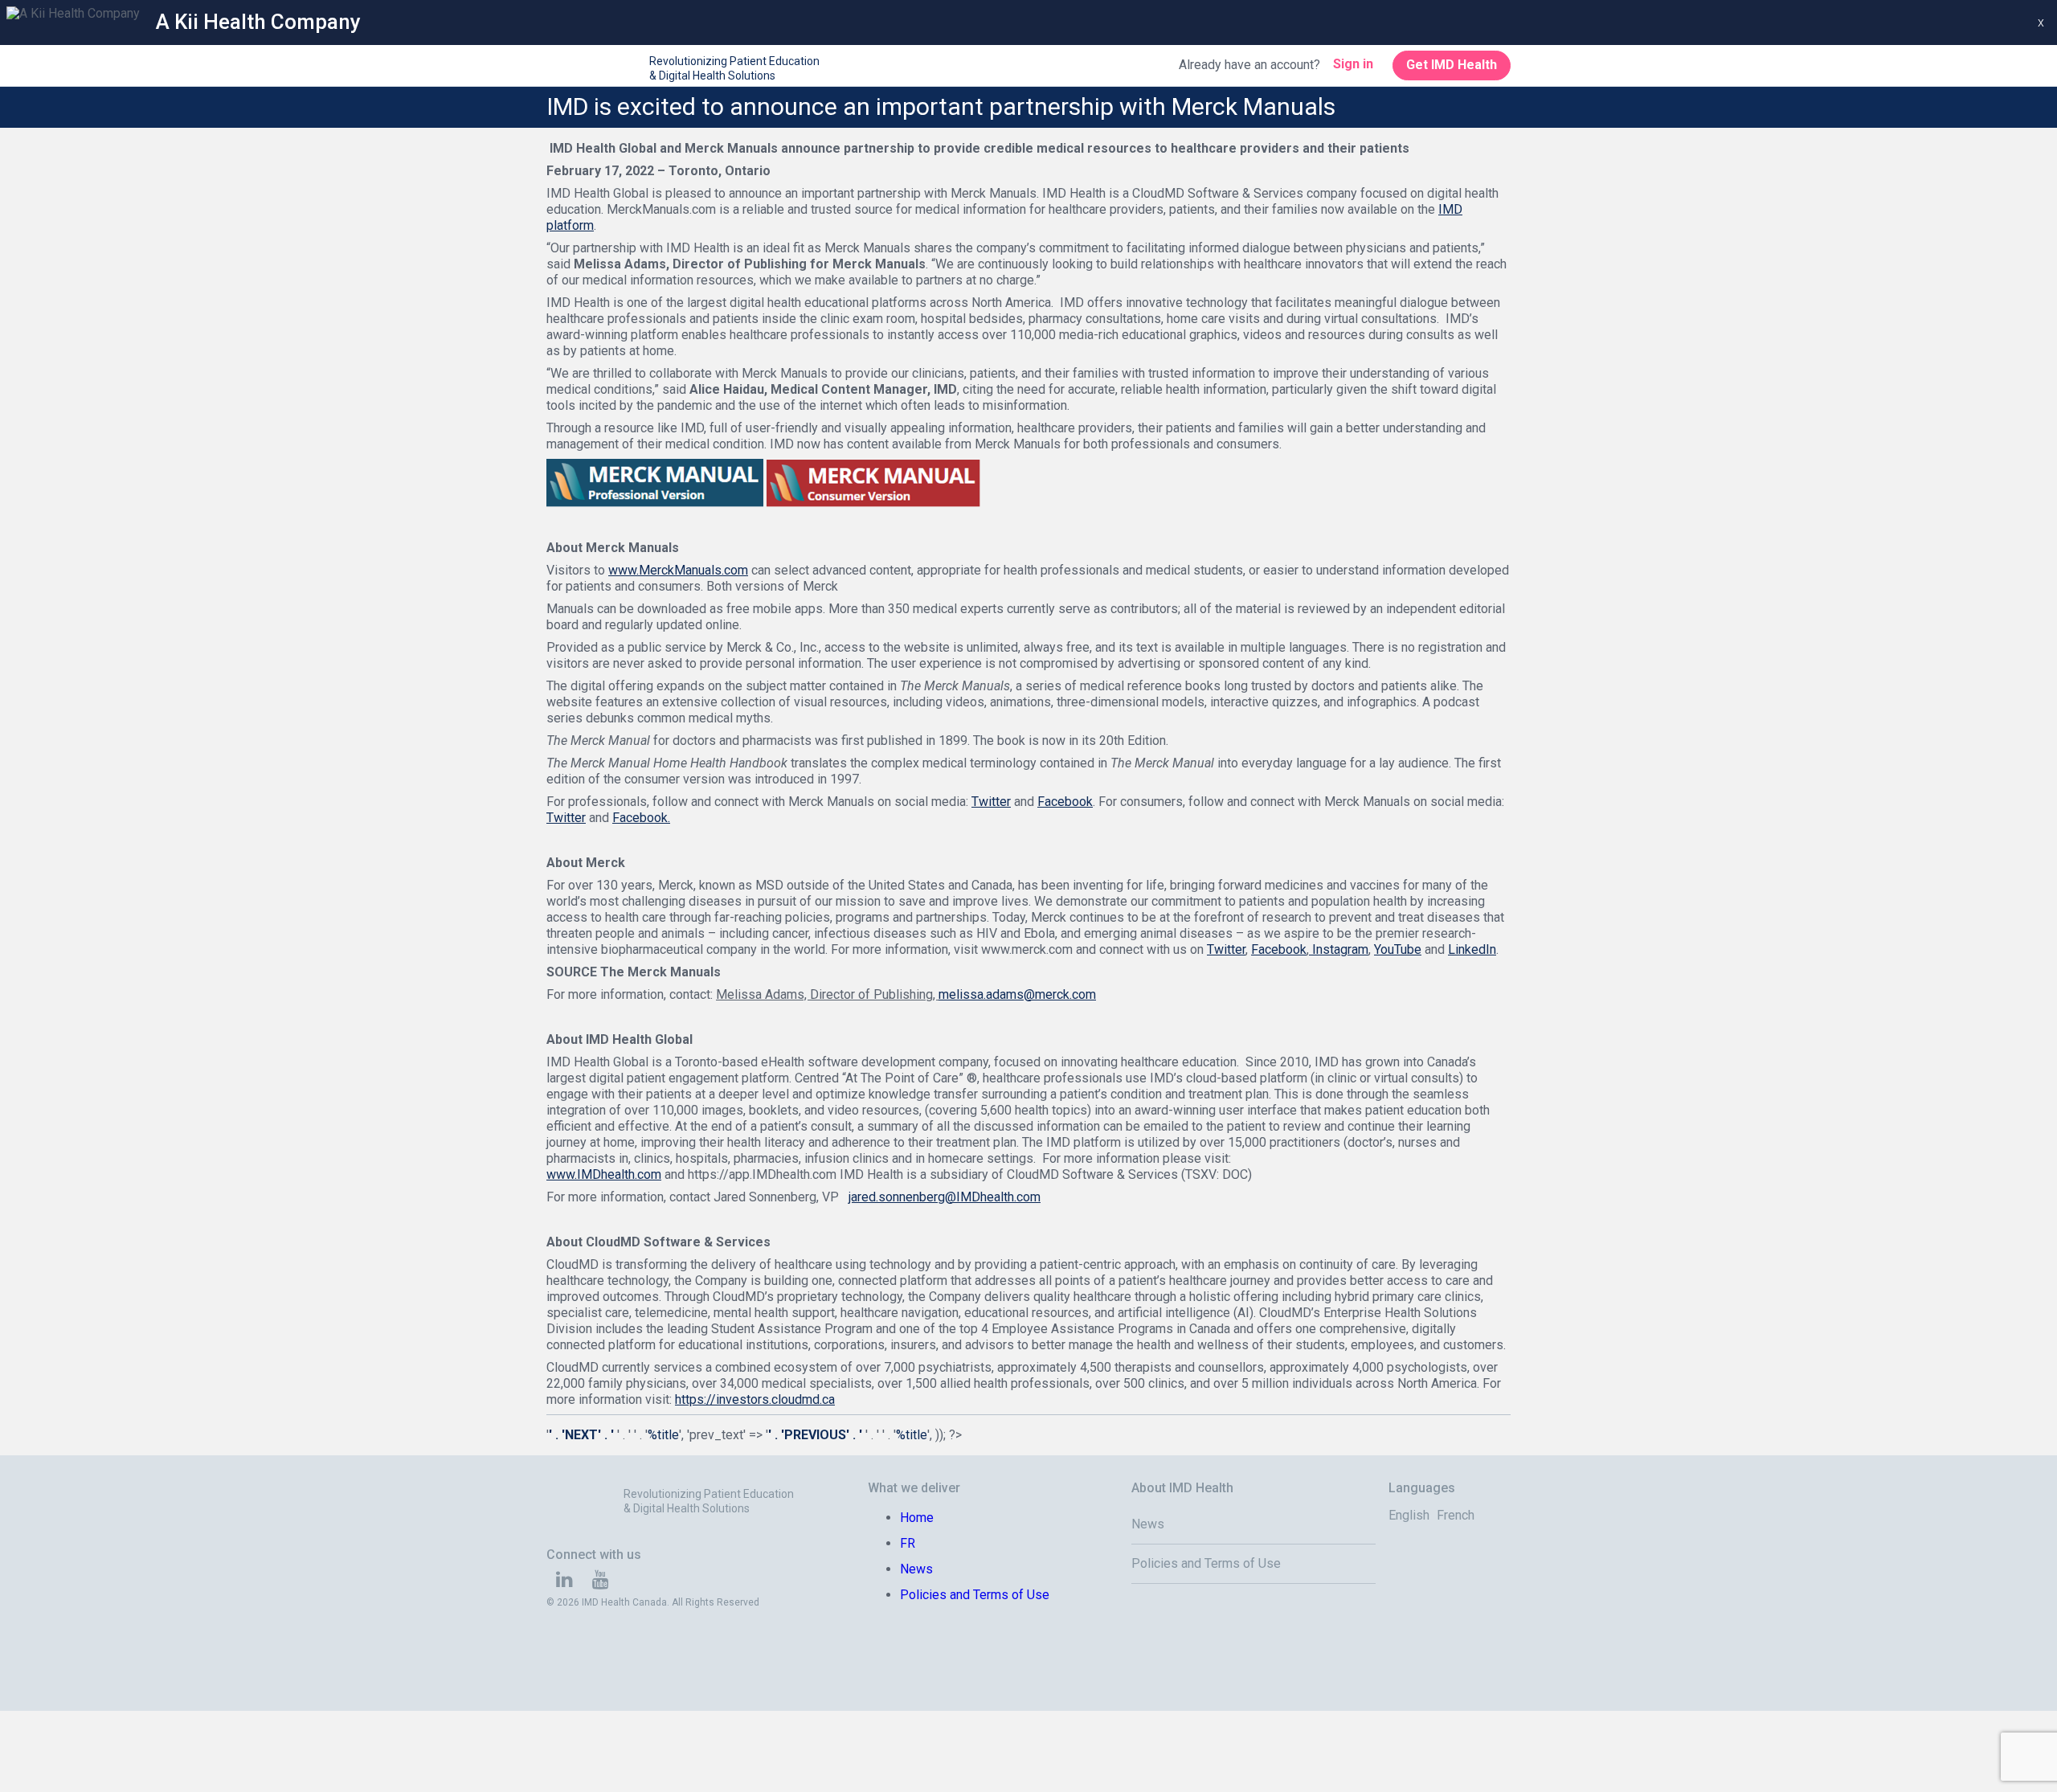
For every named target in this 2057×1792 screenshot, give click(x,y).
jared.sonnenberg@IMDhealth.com (945, 1197)
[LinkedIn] (564, 1582)
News (916, 1569)
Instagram (1339, 949)
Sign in (1353, 64)
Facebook (1065, 802)
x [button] (2041, 23)
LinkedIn (1472, 949)
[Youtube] (601, 1582)
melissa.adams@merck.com (1017, 994)
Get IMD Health (1452, 65)
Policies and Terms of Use (975, 1595)
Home (917, 1518)
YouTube (1398, 949)
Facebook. (641, 818)
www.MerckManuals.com (678, 570)
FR (908, 1543)
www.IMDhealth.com (604, 1174)
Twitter (991, 802)
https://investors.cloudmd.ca (755, 1399)
